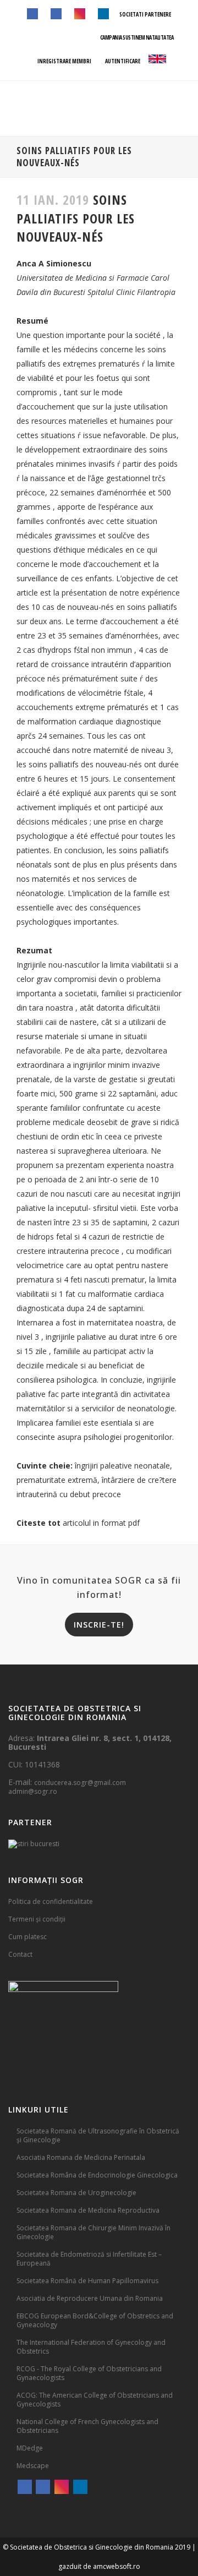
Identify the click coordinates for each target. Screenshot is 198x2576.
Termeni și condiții (37, 1919)
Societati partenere (145, 14)
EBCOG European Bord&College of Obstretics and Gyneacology (95, 2320)
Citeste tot (38, 1523)
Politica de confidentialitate (51, 1901)
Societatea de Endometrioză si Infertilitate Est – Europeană (89, 2259)
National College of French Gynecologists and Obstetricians (87, 2426)
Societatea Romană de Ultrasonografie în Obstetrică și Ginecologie (98, 2135)
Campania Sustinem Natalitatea (137, 37)
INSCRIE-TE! (99, 1625)
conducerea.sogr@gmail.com (80, 1783)
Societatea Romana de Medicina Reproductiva (88, 2210)
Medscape (33, 2466)
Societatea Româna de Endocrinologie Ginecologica (97, 2175)
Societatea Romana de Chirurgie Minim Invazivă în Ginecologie (94, 2232)
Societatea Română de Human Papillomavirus (87, 2281)
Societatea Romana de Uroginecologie (76, 2193)
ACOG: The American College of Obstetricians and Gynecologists (95, 2400)
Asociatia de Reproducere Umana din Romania (90, 2298)
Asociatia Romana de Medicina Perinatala (81, 2157)
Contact (20, 1954)
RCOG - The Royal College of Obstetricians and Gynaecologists (89, 2373)
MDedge (30, 2448)
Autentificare (122, 61)
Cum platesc (28, 1937)
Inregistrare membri (64, 61)
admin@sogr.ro (33, 1791)
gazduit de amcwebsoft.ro (99, 2566)
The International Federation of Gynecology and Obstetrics (91, 2347)
